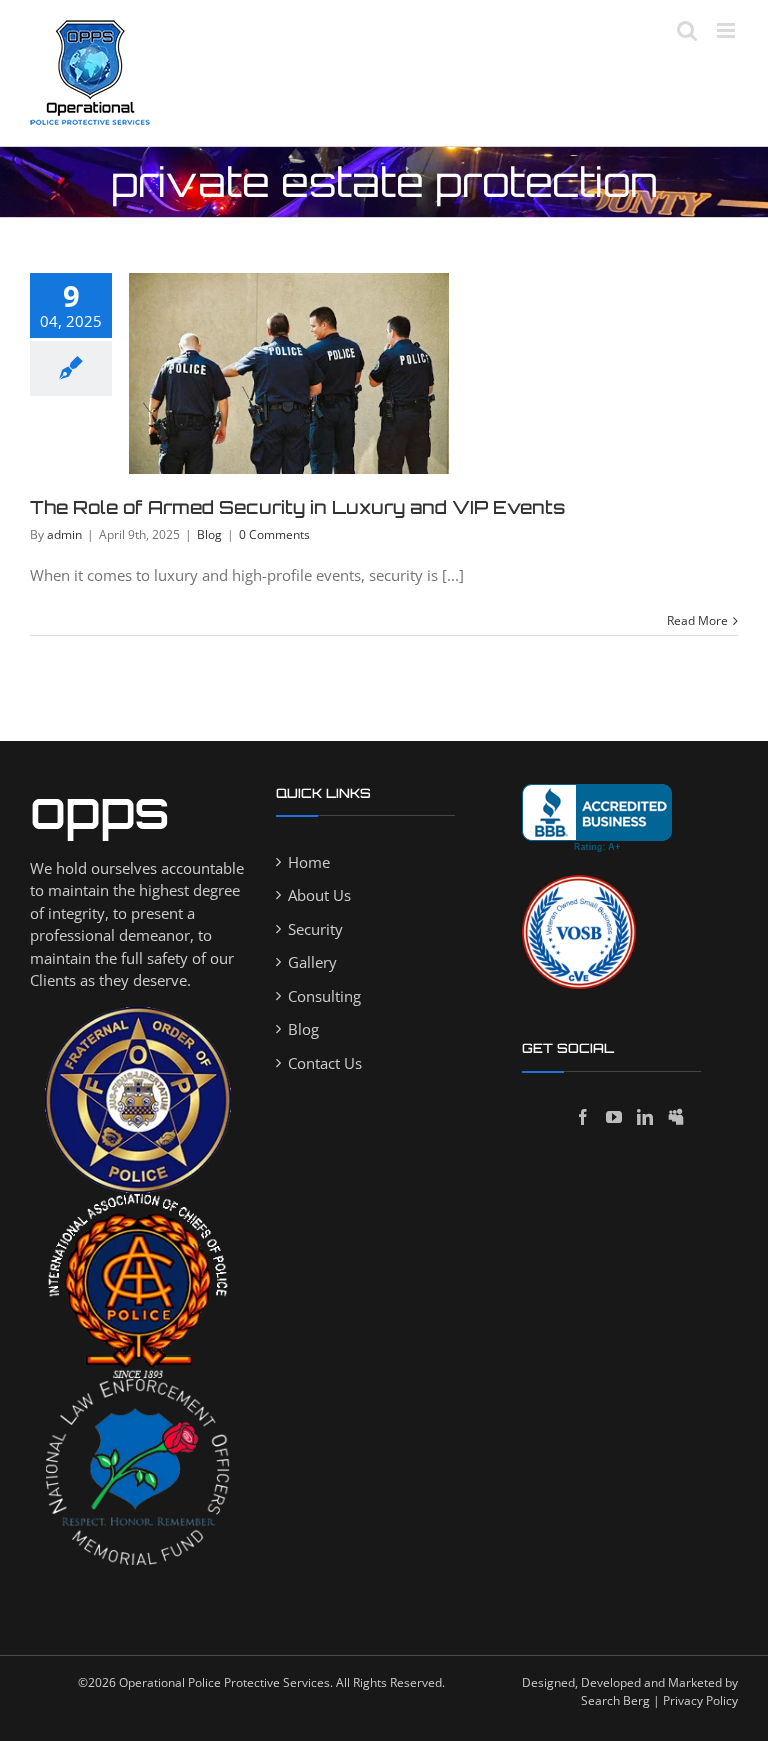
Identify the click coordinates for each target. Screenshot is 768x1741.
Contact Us (325, 1063)
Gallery (312, 962)
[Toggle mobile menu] (727, 30)
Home (309, 862)
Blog (209, 534)
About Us (319, 895)
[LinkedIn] (645, 1117)
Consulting (324, 996)
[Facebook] (583, 1117)
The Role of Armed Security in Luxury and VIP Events (297, 507)
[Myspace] (676, 1117)
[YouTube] (614, 1117)
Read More (697, 620)
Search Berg (615, 1700)
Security (315, 929)
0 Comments (274, 534)
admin (64, 534)
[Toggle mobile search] (687, 30)
